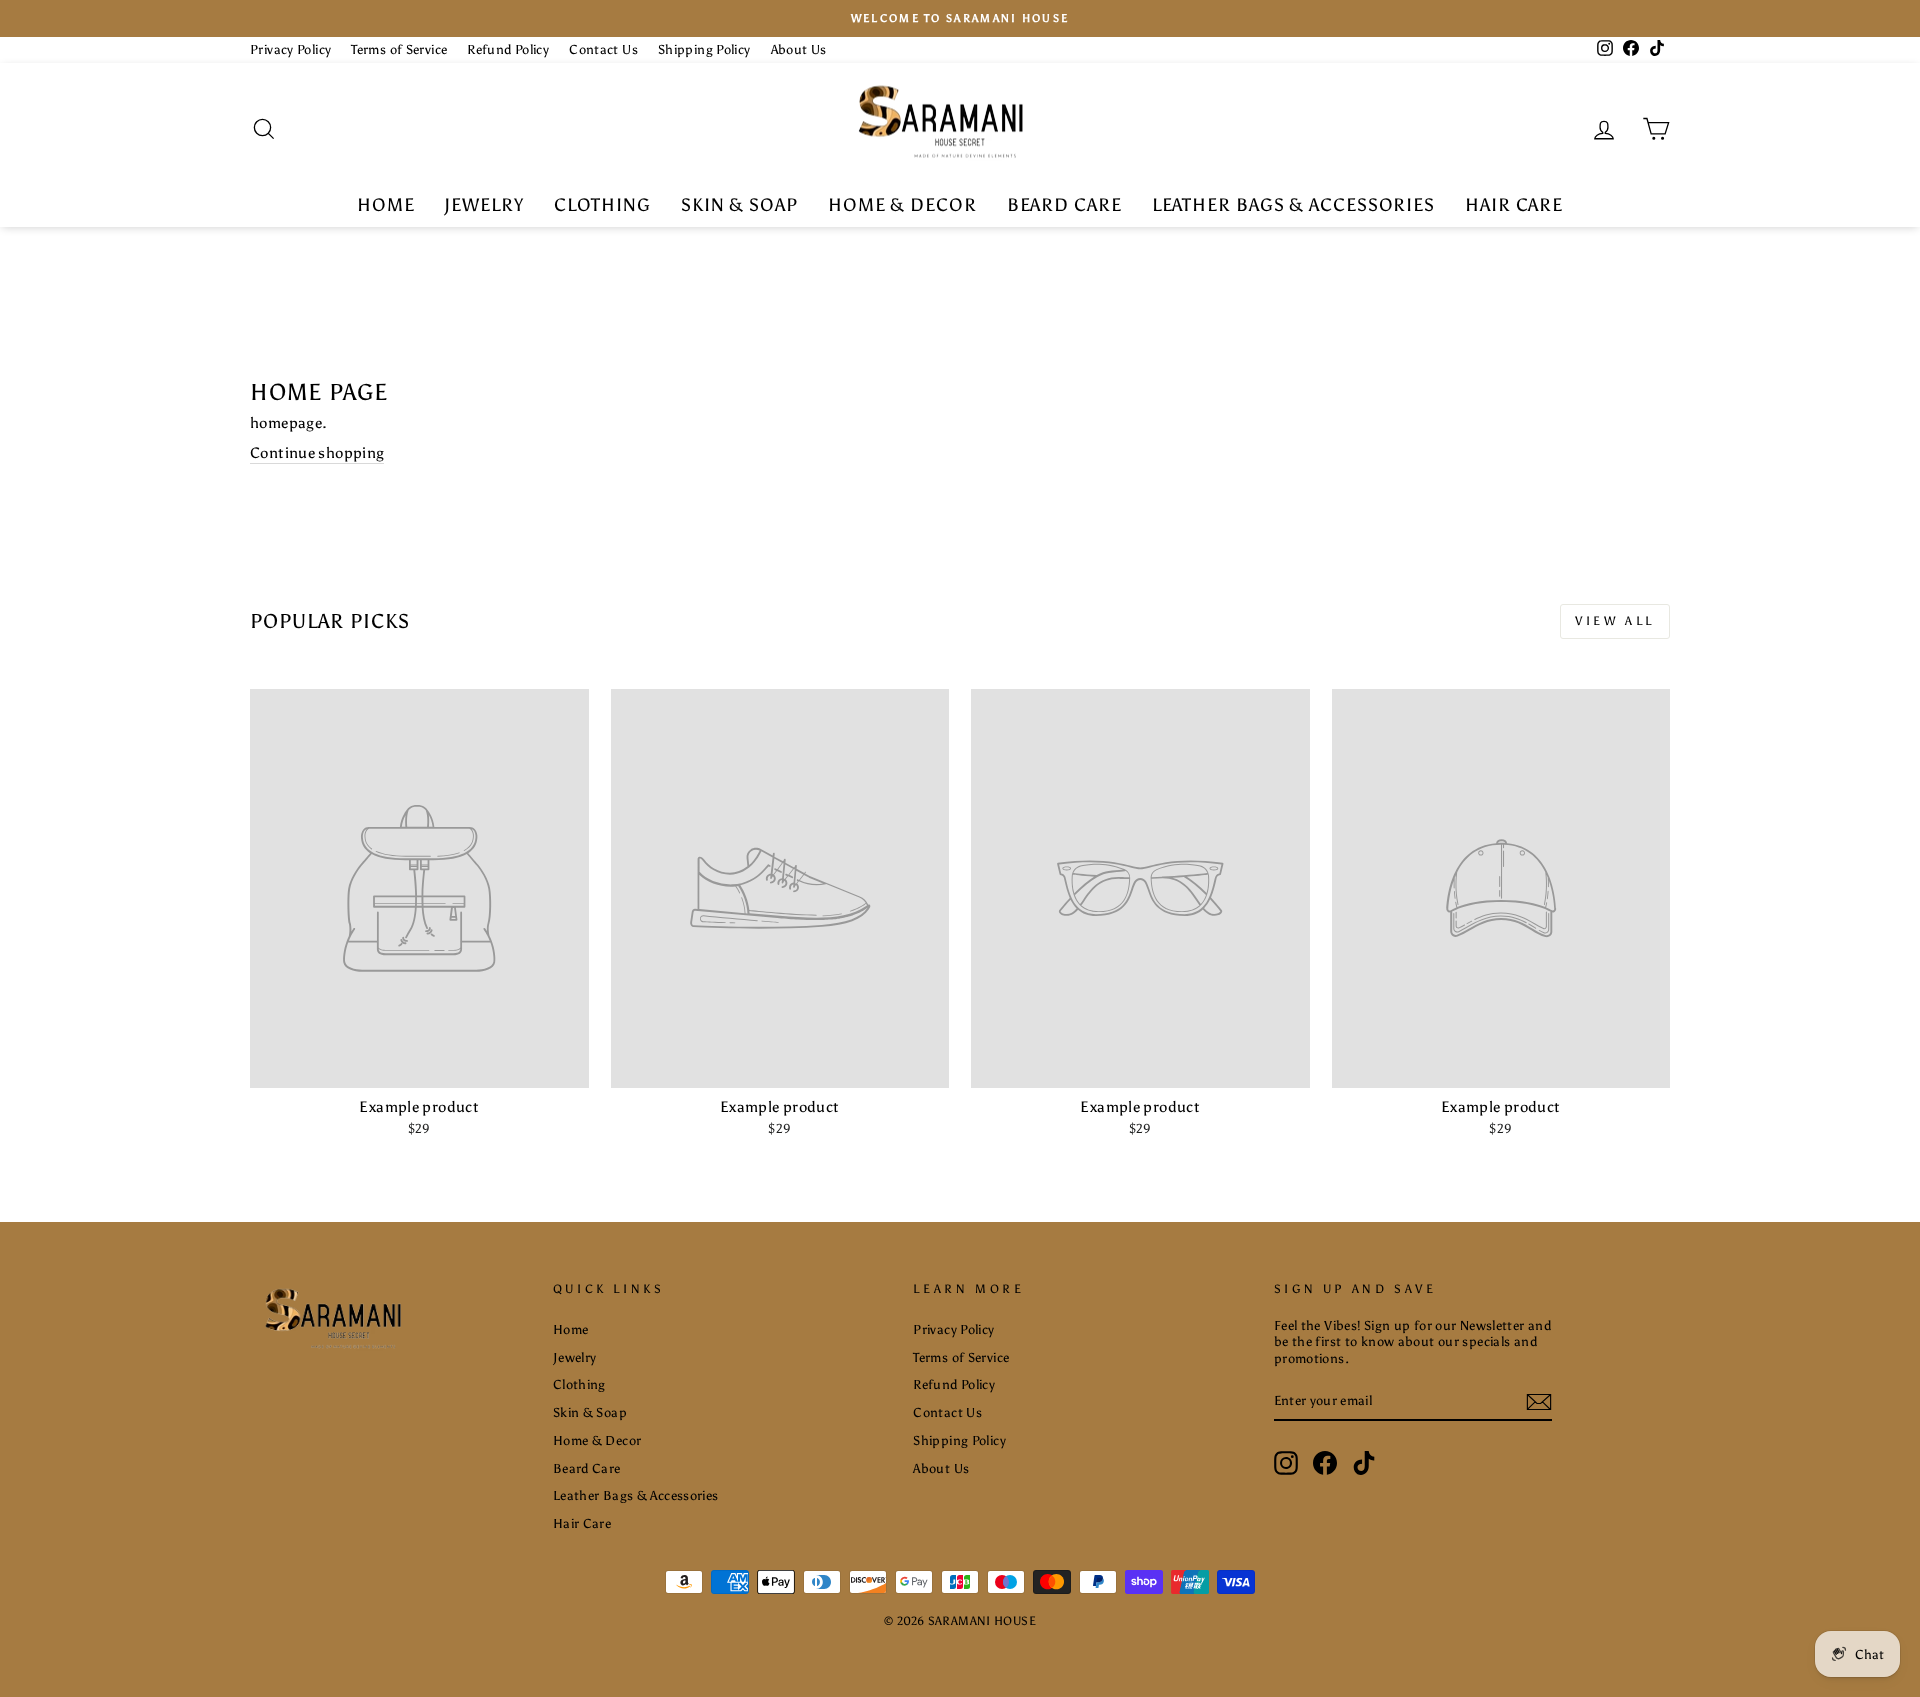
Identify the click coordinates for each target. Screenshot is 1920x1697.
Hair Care (1514, 205)
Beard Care (1064, 205)
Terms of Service (399, 49)
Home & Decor (902, 205)
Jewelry (483, 205)
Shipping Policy (704, 49)
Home (386, 205)
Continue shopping (317, 453)
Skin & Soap (739, 205)
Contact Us (603, 49)
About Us (799, 49)
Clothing (602, 205)
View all (1615, 621)
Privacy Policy (290, 49)
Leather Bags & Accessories (1293, 205)
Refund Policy (508, 49)
